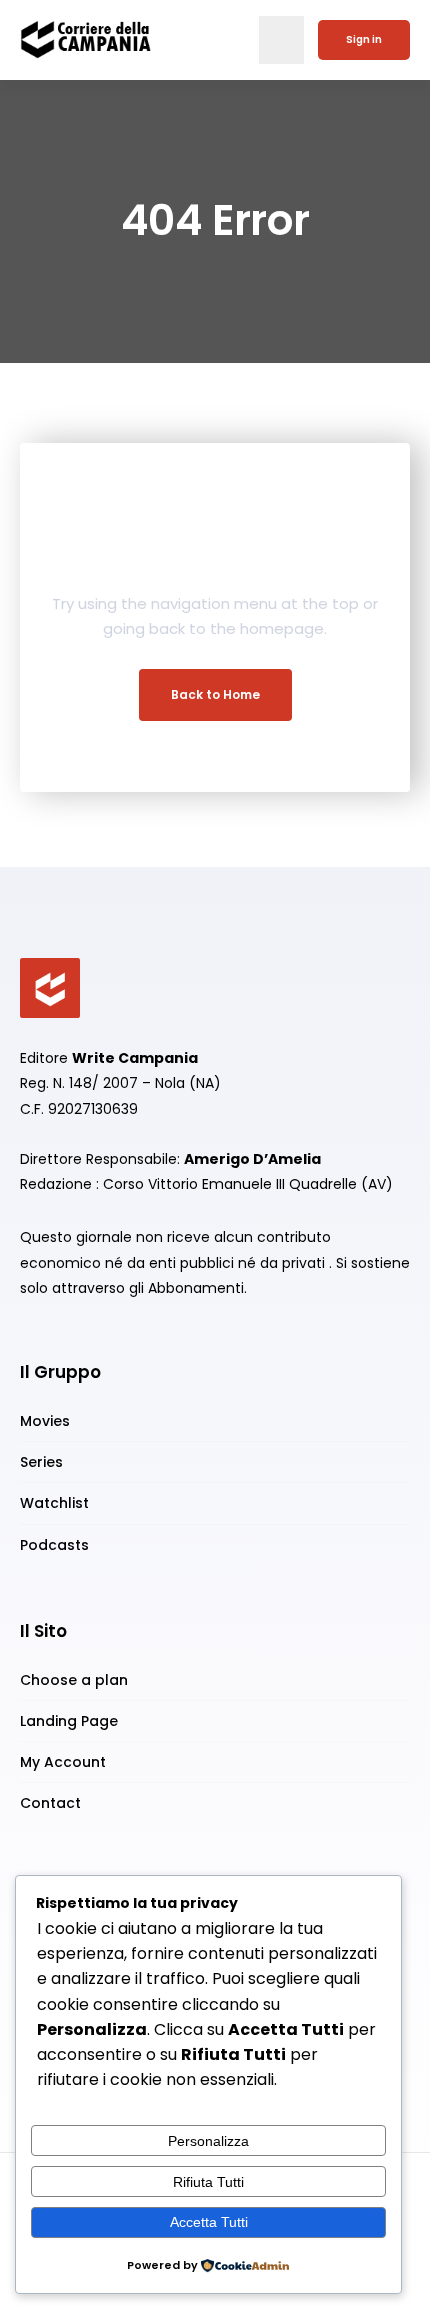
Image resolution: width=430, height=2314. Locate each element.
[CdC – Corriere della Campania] (50, 987)
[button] (281, 40)
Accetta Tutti (209, 2222)
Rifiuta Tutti (208, 2182)
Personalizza (208, 2141)
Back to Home (215, 694)
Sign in (364, 39)
